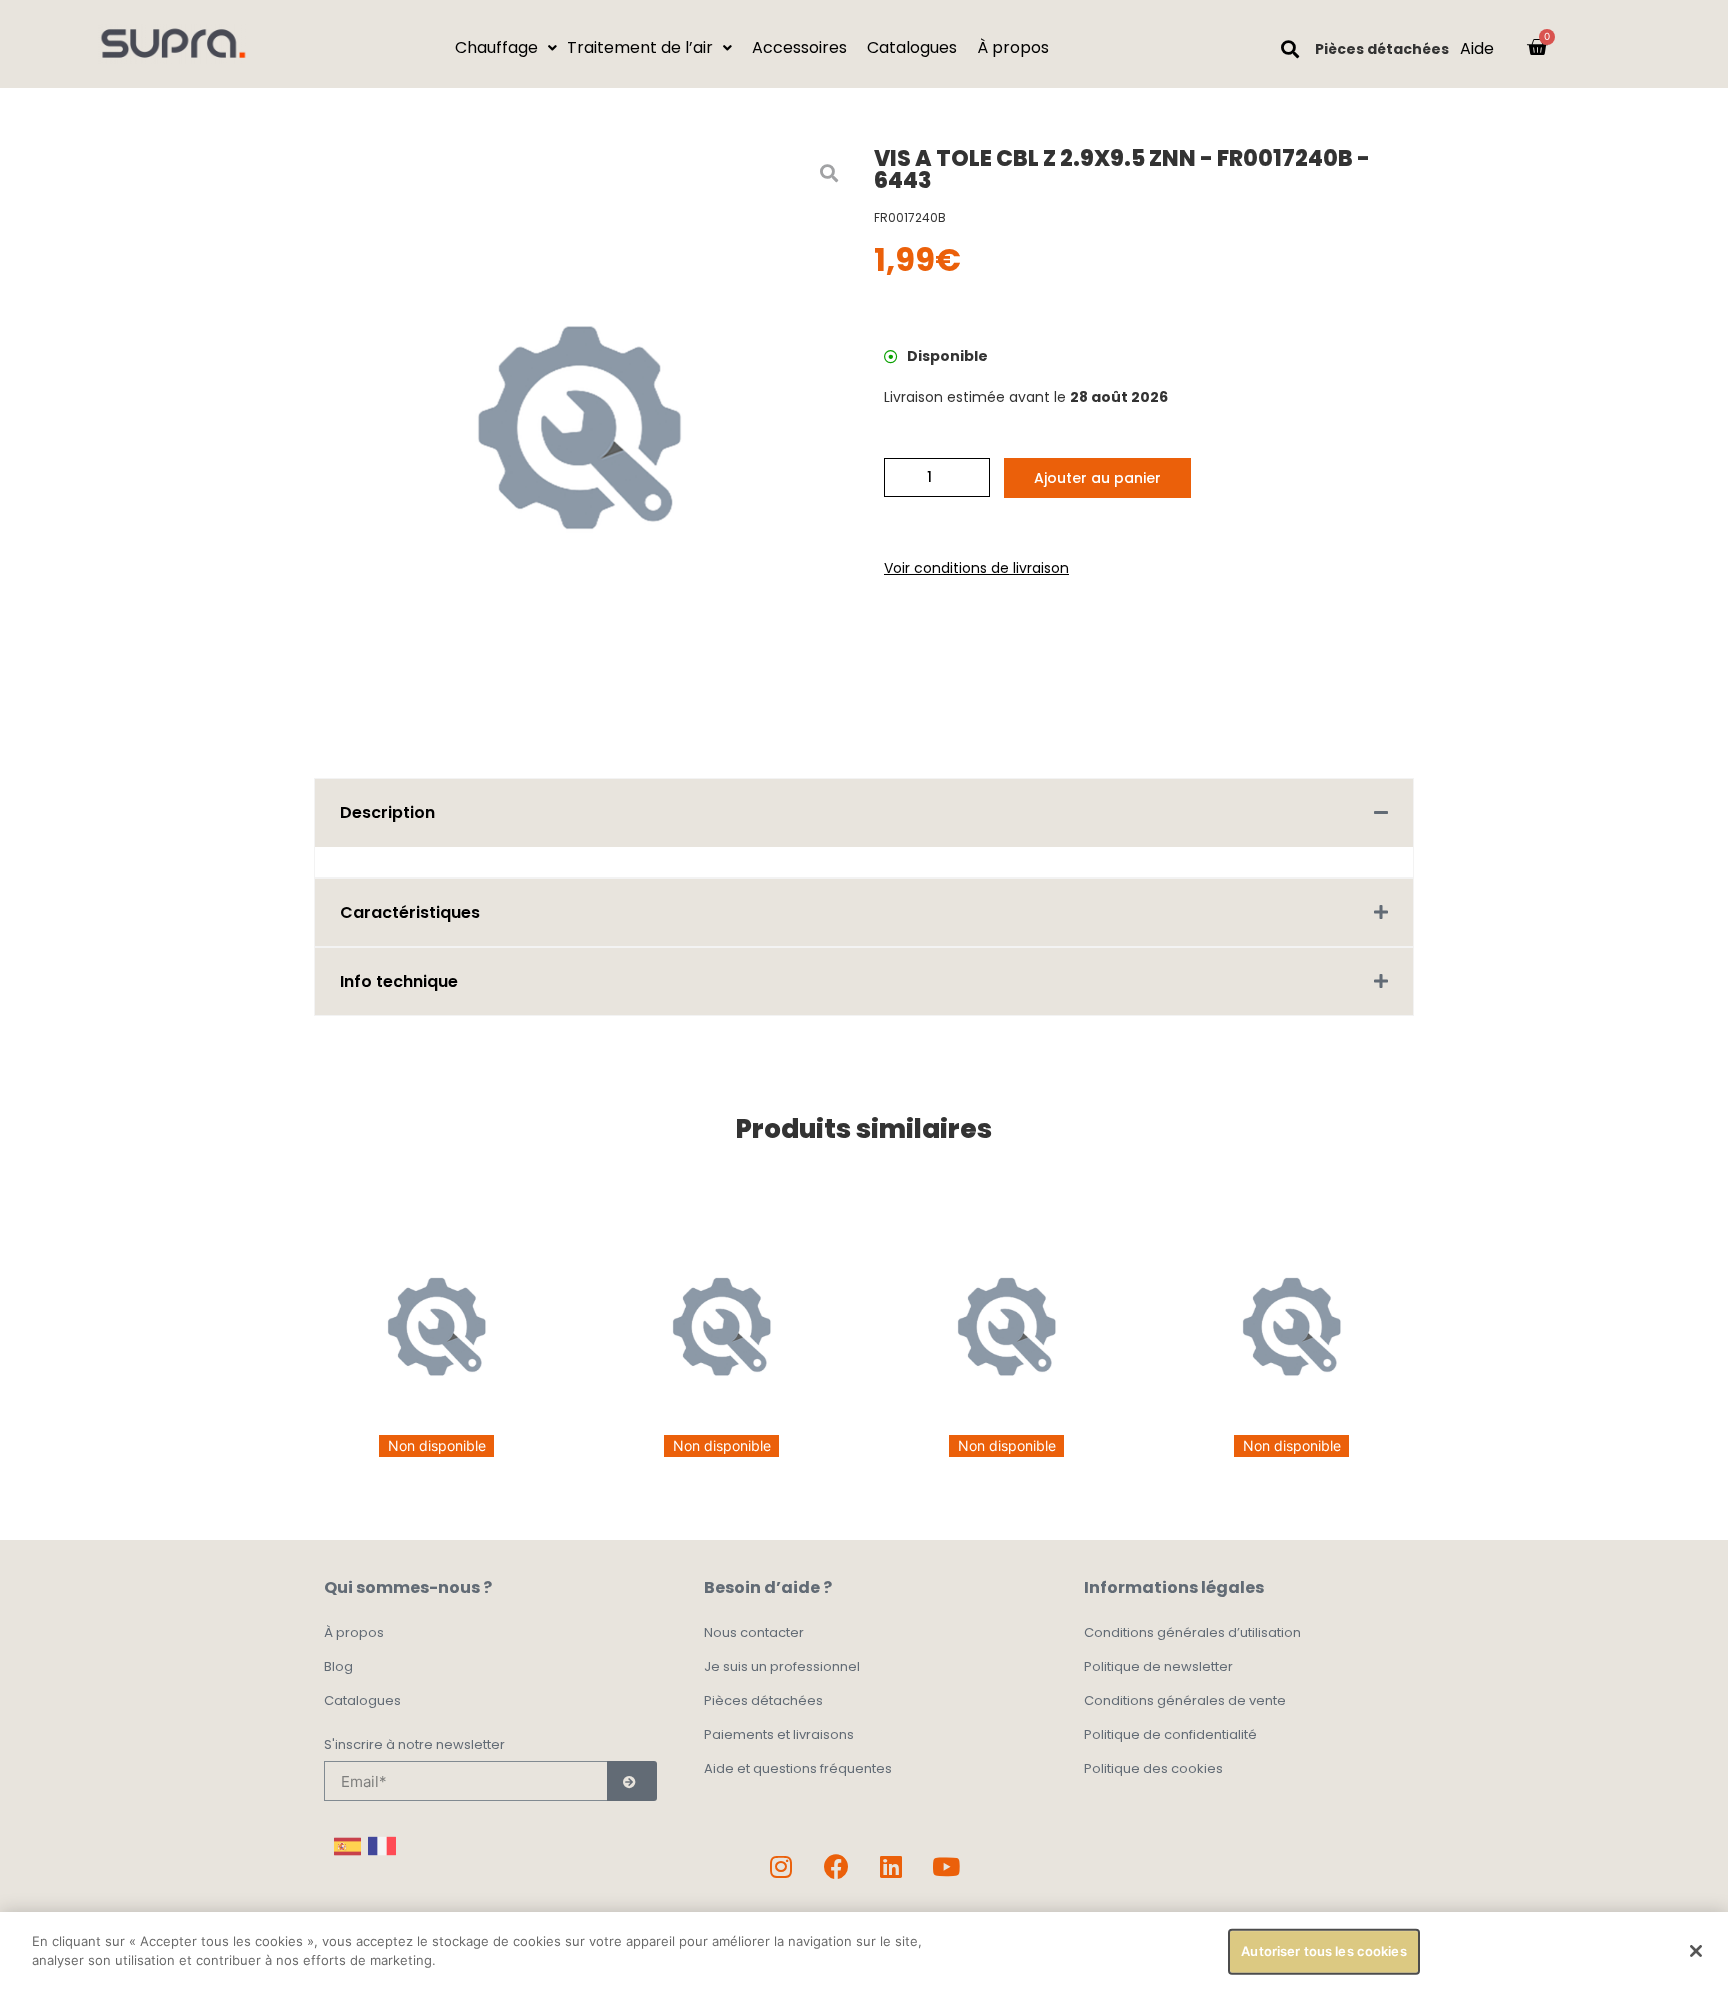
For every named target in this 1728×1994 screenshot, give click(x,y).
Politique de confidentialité (1170, 1734)
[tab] (864, 812)
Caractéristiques (410, 912)
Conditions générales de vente (1185, 1700)
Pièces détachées (1382, 49)
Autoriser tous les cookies (1323, 1951)
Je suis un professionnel (782, 1666)
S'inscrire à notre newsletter (414, 1746)
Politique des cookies (1153, 1768)
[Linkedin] (891, 1866)
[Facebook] (836, 1866)
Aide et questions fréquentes (798, 1768)
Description (387, 812)
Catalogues (362, 1700)
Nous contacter (754, 1632)
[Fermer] (1696, 1951)
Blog (338, 1666)
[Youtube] (946, 1866)
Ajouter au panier (1097, 478)
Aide (1477, 48)
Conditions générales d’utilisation (1192, 1632)
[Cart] (1537, 47)
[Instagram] (781, 1866)
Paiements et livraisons (779, 1734)
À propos (354, 1632)
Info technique (399, 981)
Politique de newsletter (1158, 1666)
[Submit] (632, 1781)
